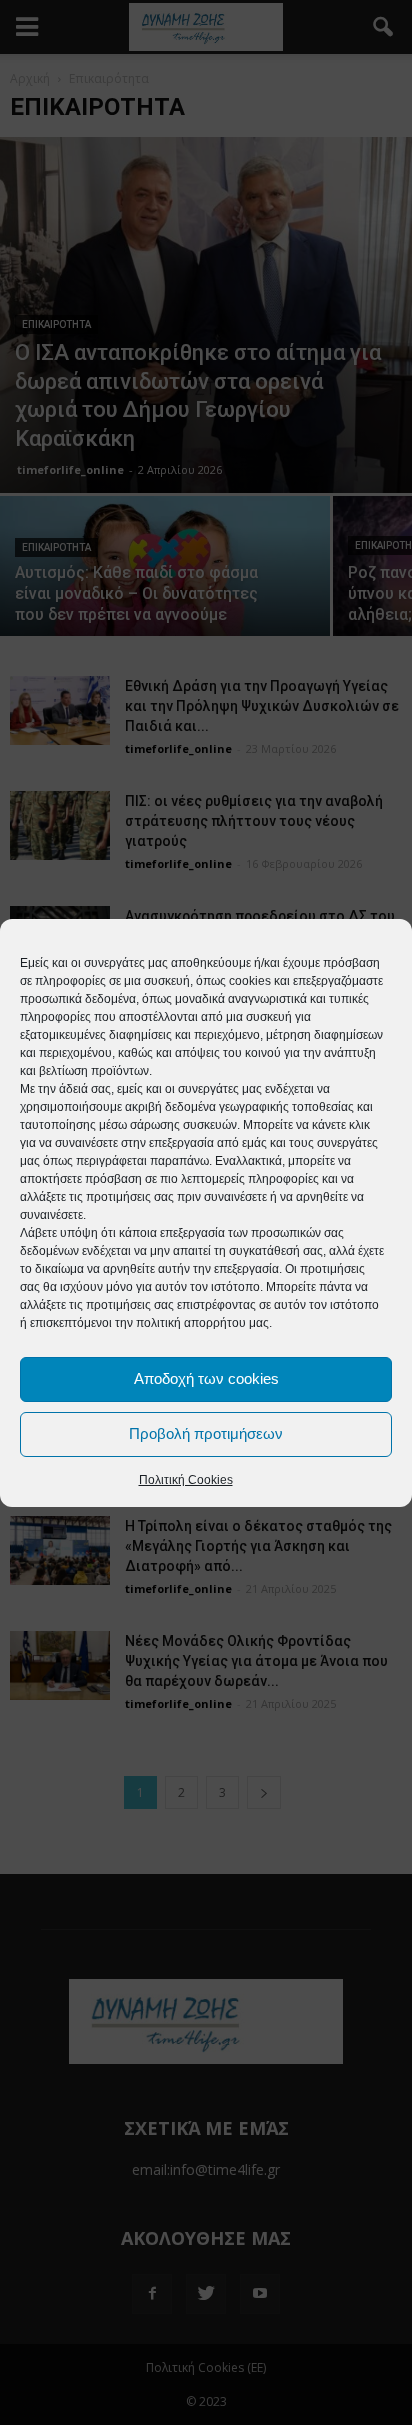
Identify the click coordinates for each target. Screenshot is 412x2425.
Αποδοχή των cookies (206, 1378)
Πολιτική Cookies (186, 1480)
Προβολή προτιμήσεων (206, 1433)
